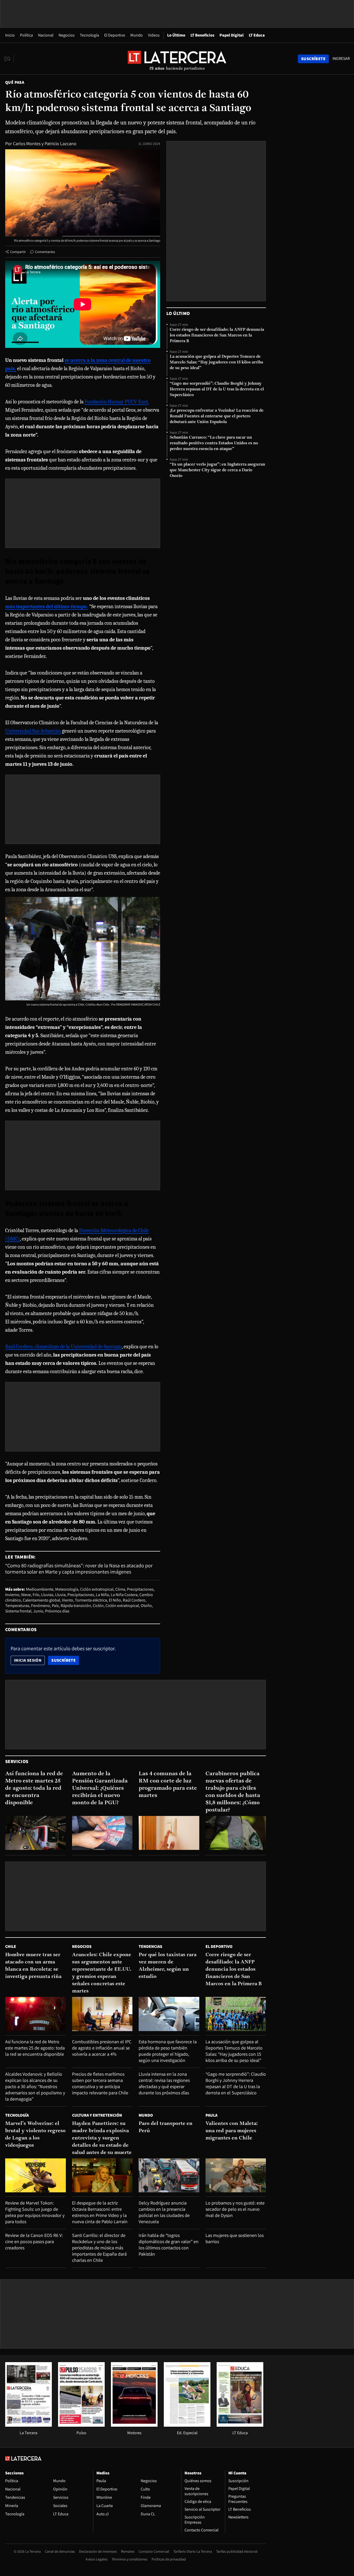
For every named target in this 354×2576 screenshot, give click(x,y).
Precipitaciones (140, 1589)
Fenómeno (41, 1606)
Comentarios (45, 252)
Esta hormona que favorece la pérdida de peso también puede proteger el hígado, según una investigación (168, 2051)
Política (26, 35)
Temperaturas (17, 1606)
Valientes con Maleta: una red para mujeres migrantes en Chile (232, 2131)
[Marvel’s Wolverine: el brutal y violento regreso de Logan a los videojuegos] (36, 2175)
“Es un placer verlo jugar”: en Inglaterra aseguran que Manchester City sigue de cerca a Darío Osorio (217, 470)
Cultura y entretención (97, 2115)
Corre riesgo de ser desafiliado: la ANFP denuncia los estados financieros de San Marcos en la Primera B (217, 335)
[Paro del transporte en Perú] (169, 2175)
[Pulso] (81, 2425)
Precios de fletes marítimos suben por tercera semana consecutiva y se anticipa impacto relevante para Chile (100, 2083)
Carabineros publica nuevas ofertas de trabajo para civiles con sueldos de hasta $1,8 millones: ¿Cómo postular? (233, 1792)
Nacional (46, 35)
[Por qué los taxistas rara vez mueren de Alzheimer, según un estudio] (169, 2014)
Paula (211, 2115)
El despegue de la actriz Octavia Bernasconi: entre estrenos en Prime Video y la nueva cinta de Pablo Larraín (100, 2212)
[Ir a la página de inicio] (177, 59)
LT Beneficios (202, 35)
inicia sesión (28, 1660)
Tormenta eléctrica (91, 1600)
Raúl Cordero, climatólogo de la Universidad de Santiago (63, 1347)
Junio (38, 1611)
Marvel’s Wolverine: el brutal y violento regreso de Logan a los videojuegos (35, 2135)
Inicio (10, 35)
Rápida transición (76, 1606)
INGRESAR (341, 59)
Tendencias (150, 1946)
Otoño (146, 1606)
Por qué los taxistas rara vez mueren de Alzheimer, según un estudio (168, 1966)
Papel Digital (232, 35)
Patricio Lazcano (61, 143)
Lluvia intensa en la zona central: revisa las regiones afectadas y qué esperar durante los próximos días (164, 2083)
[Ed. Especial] (187, 2425)
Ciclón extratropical (97, 1589)
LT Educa (257, 35)
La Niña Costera (124, 1595)
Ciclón (98, 1606)
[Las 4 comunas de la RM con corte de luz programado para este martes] (169, 1833)
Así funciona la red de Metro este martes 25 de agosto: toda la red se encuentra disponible (34, 1788)
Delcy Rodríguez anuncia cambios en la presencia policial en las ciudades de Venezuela (164, 2212)
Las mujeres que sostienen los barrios (235, 2238)
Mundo (137, 35)
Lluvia (60, 1595)
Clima (120, 1589)
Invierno (12, 1595)
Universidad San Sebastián (34, 731)
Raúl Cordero (134, 1600)
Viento (68, 1600)
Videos (154, 35)
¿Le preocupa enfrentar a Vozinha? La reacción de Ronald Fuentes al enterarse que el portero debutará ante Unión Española (217, 416)
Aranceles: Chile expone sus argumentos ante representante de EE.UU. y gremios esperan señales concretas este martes (102, 1973)
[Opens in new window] (134, 2425)
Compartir (18, 252)
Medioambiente (40, 1589)
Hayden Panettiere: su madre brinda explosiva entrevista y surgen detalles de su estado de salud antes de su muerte (102, 2138)
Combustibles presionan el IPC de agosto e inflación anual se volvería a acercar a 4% (102, 2048)
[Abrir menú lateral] (9, 59)
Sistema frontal (18, 1611)
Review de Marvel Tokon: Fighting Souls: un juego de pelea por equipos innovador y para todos (35, 2212)
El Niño (115, 1600)
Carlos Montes (27, 143)
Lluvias (47, 1595)
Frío (36, 1595)
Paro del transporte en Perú (166, 2127)
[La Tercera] (29, 2425)
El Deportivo (115, 35)
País (55, 1606)
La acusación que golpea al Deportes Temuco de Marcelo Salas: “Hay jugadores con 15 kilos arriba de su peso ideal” (216, 362)
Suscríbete (65, 1660)
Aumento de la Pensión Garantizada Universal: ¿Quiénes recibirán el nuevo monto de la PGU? (100, 1788)
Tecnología (89, 35)
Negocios (67, 35)
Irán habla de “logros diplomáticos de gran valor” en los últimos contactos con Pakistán (169, 2245)
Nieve (26, 1595)
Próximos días (57, 1611)
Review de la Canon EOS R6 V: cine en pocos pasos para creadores (34, 2241)
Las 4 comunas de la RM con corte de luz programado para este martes (168, 1785)
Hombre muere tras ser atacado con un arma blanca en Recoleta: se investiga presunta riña (33, 1966)
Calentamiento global (41, 1600)
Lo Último (176, 35)
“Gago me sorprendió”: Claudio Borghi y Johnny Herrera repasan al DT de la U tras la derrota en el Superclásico (217, 389)
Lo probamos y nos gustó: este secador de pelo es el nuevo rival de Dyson (235, 2209)
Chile (11, 1946)
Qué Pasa (15, 82)
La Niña (102, 1595)
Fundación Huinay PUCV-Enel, (116, 402)
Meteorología (67, 1589)
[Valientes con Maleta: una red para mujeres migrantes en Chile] (236, 2175)
